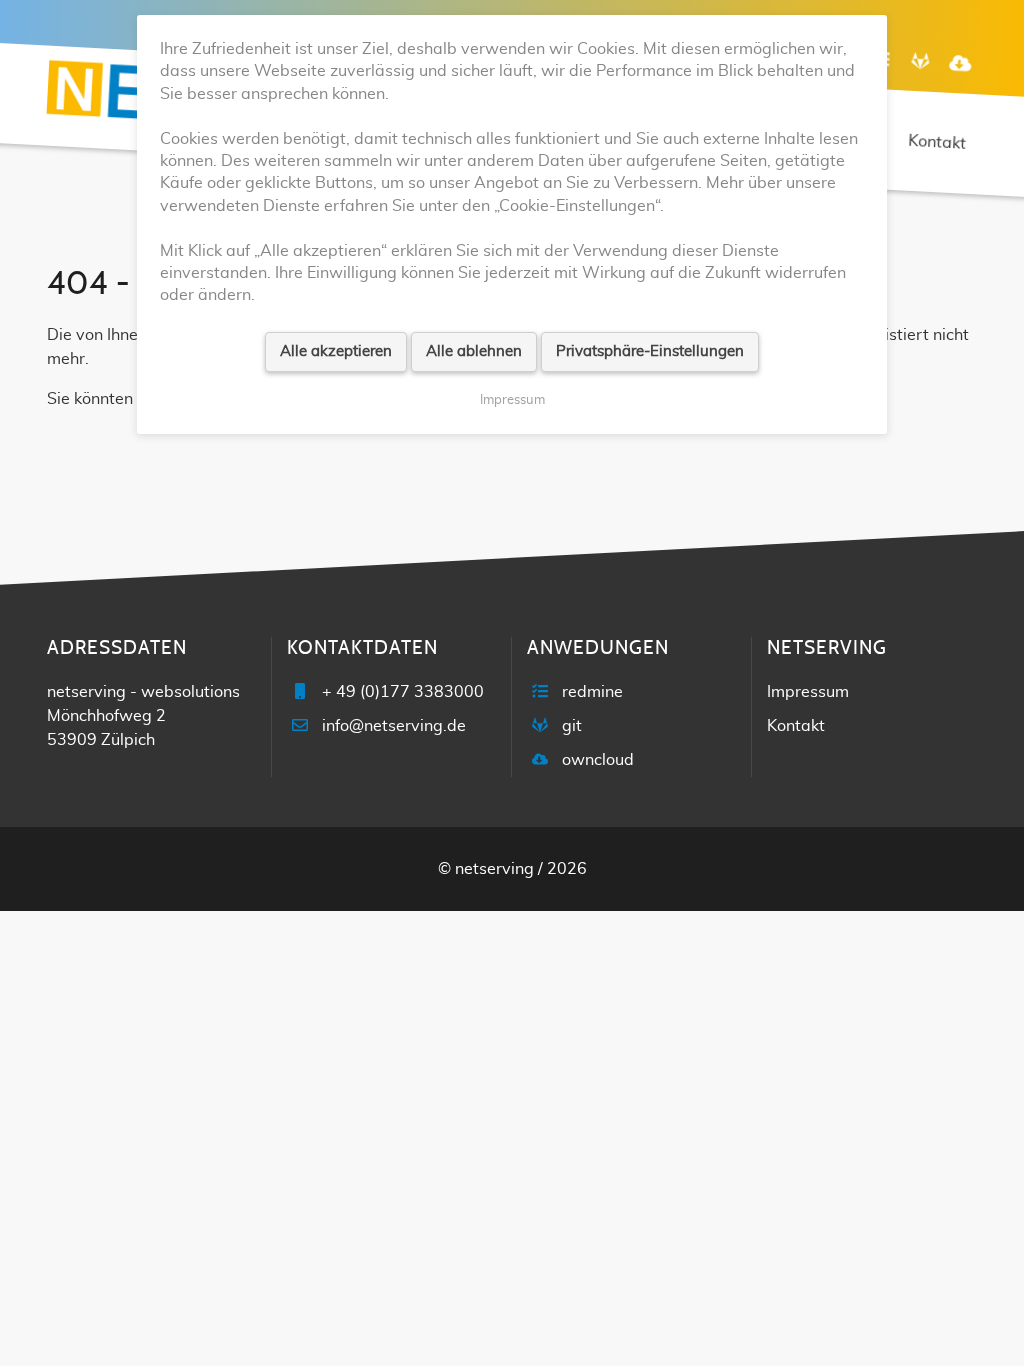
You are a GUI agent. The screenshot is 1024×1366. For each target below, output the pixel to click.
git (572, 726)
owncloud (598, 760)
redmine (592, 692)
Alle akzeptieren (336, 351)
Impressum (808, 692)
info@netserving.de (394, 726)
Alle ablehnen (474, 351)
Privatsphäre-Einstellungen (650, 351)
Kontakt (796, 726)
